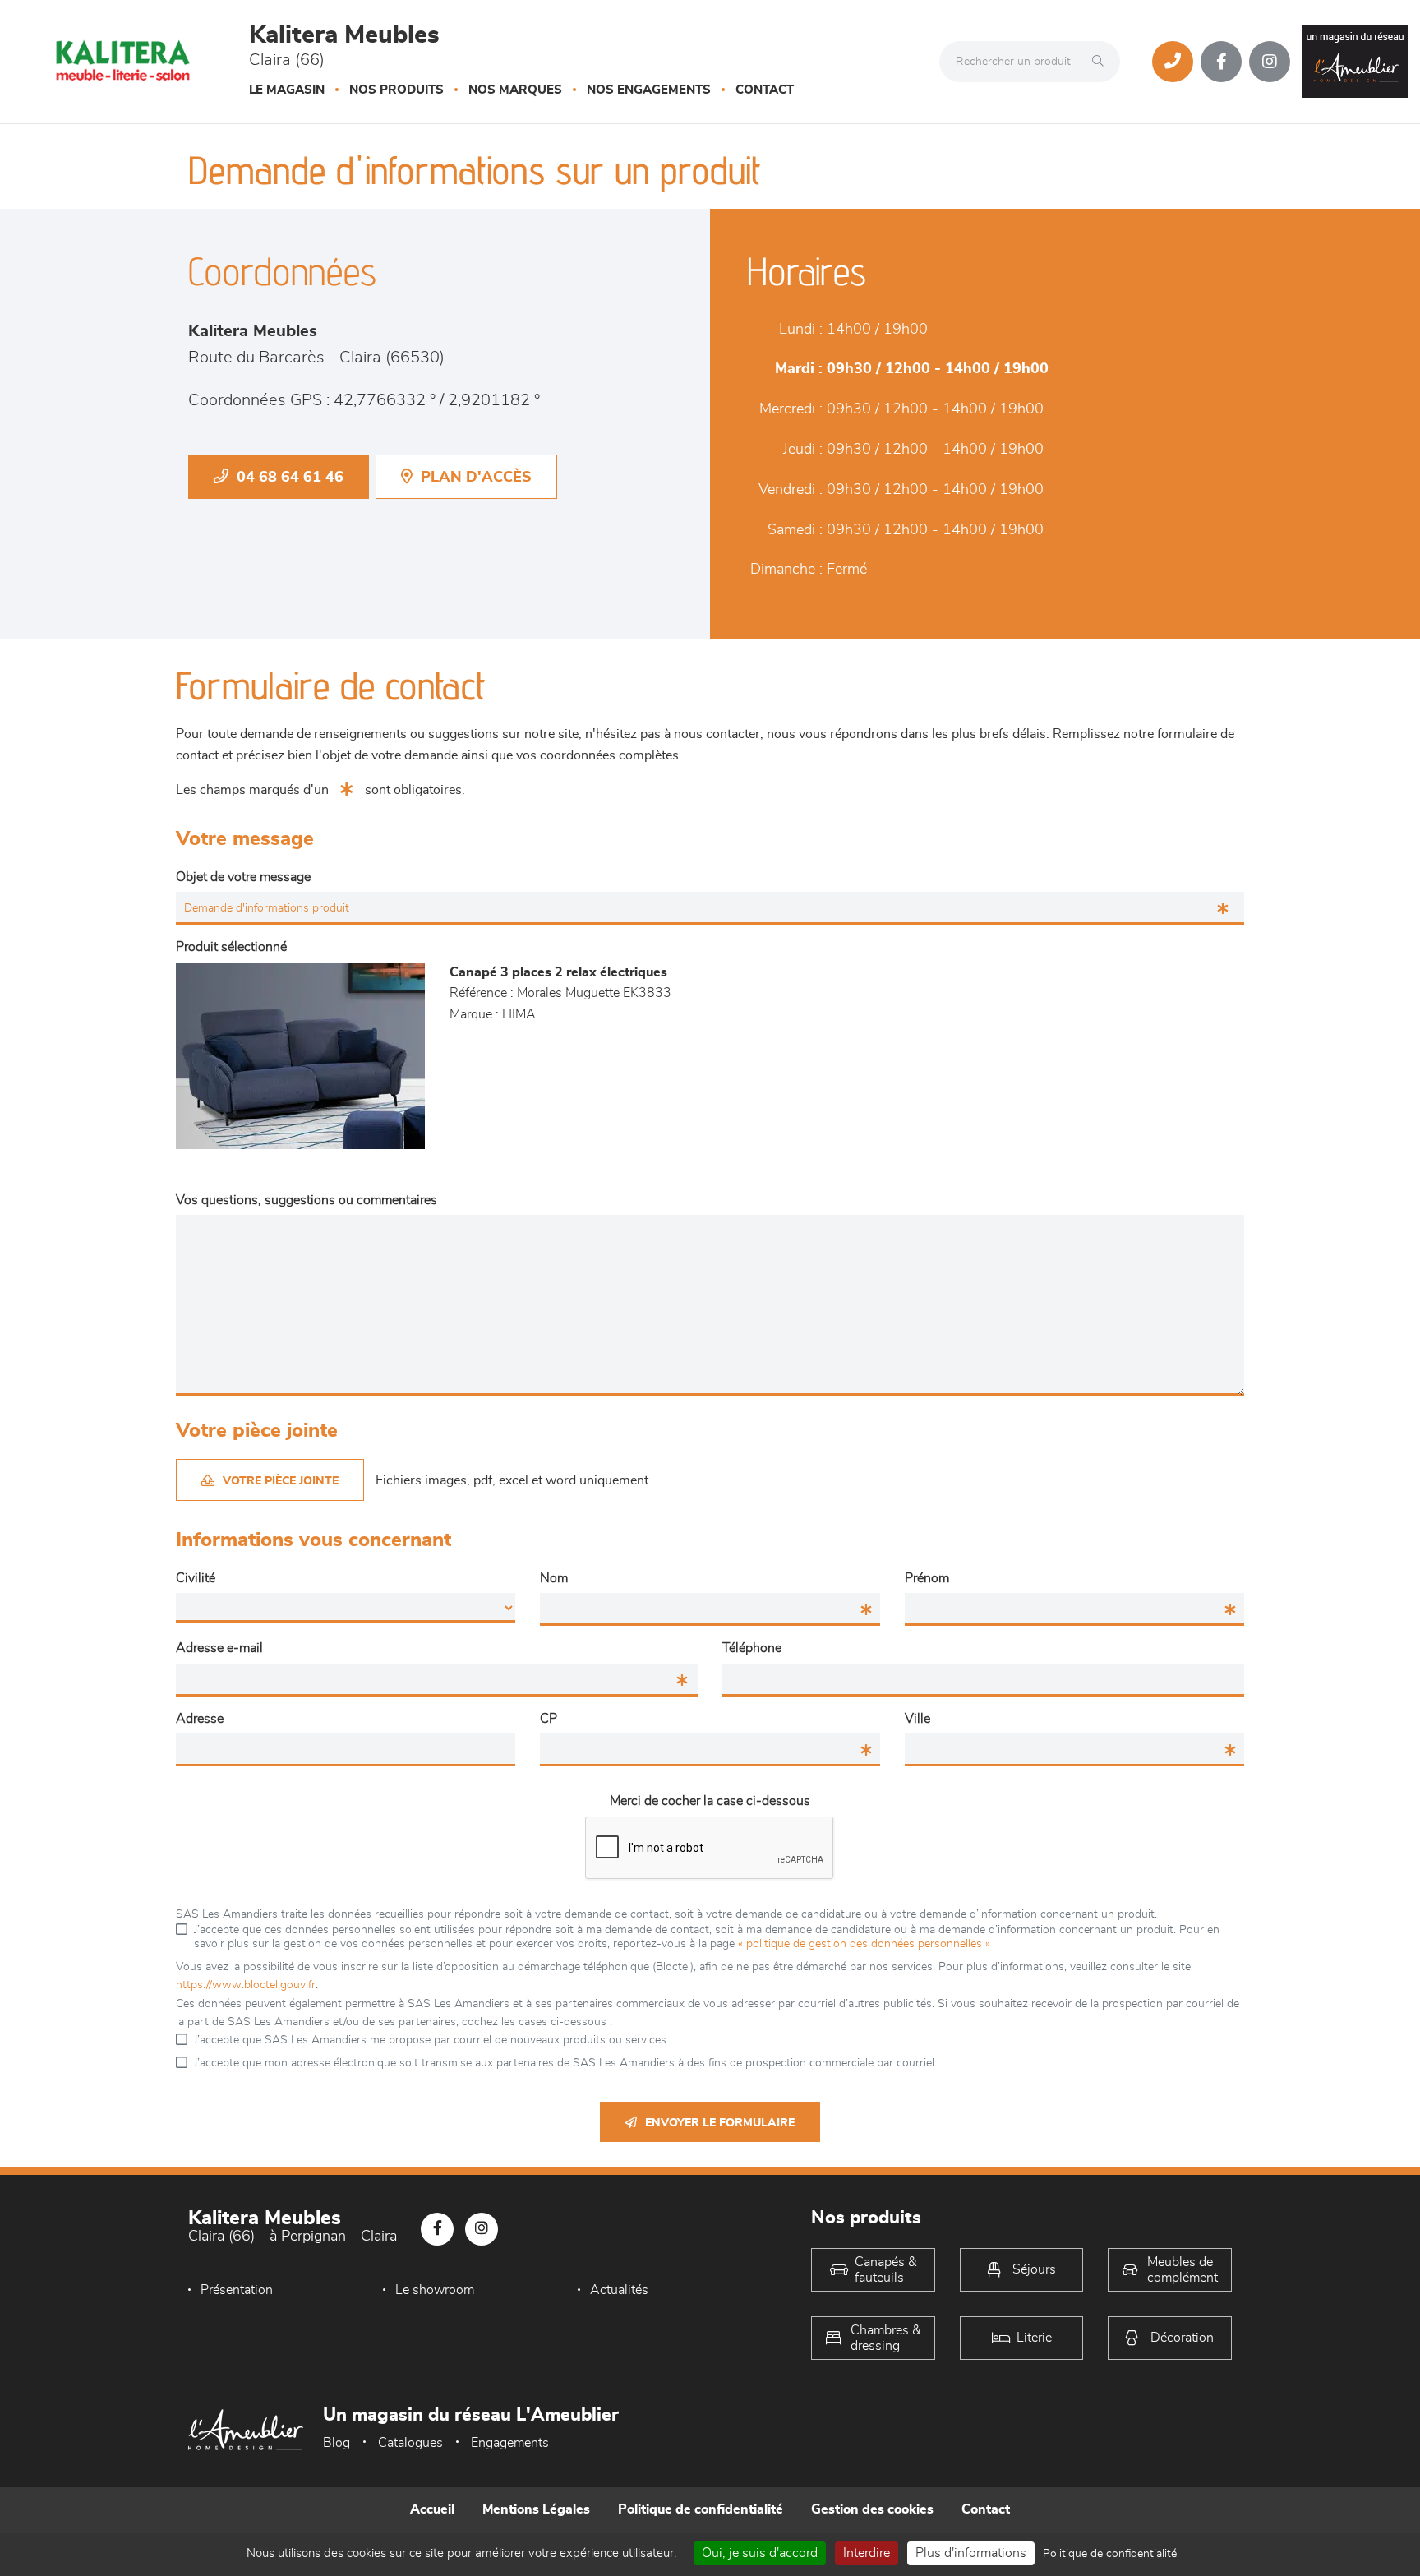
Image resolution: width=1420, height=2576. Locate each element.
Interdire (867, 2553)
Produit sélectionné (231, 947)
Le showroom (435, 2290)
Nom (554, 1578)
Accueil (432, 2509)
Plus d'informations (971, 2553)
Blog (337, 2443)
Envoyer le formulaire (720, 2123)
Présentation (237, 2290)
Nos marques (515, 90)
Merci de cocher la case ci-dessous (710, 1801)
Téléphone (752, 1648)
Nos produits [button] (396, 90)
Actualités (619, 2290)
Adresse (200, 1719)
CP (549, 1719)
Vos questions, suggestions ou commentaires (307, 1200)
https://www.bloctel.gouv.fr (246, 1985)
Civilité (196, 1578)
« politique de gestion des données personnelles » (864, 1944)
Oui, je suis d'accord (760, 2553)
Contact (765, 90)
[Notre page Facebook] (1221, 62)
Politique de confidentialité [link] (1110, 2554)
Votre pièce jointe (281, 1481)
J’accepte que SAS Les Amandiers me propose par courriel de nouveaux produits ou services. (431, 2040)
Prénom (927, 1578)
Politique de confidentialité (701, 2509)
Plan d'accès (476, 478)
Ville (917, 1719)
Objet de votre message (243, 877)
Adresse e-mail (219, 1648)
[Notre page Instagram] (1270, 62)
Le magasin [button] (287, 90)
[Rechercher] (1102, 62)
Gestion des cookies (872, 2509)
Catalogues (410, 2443)
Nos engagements (649, 90)
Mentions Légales (536, 2509)
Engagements (510, 2443)
